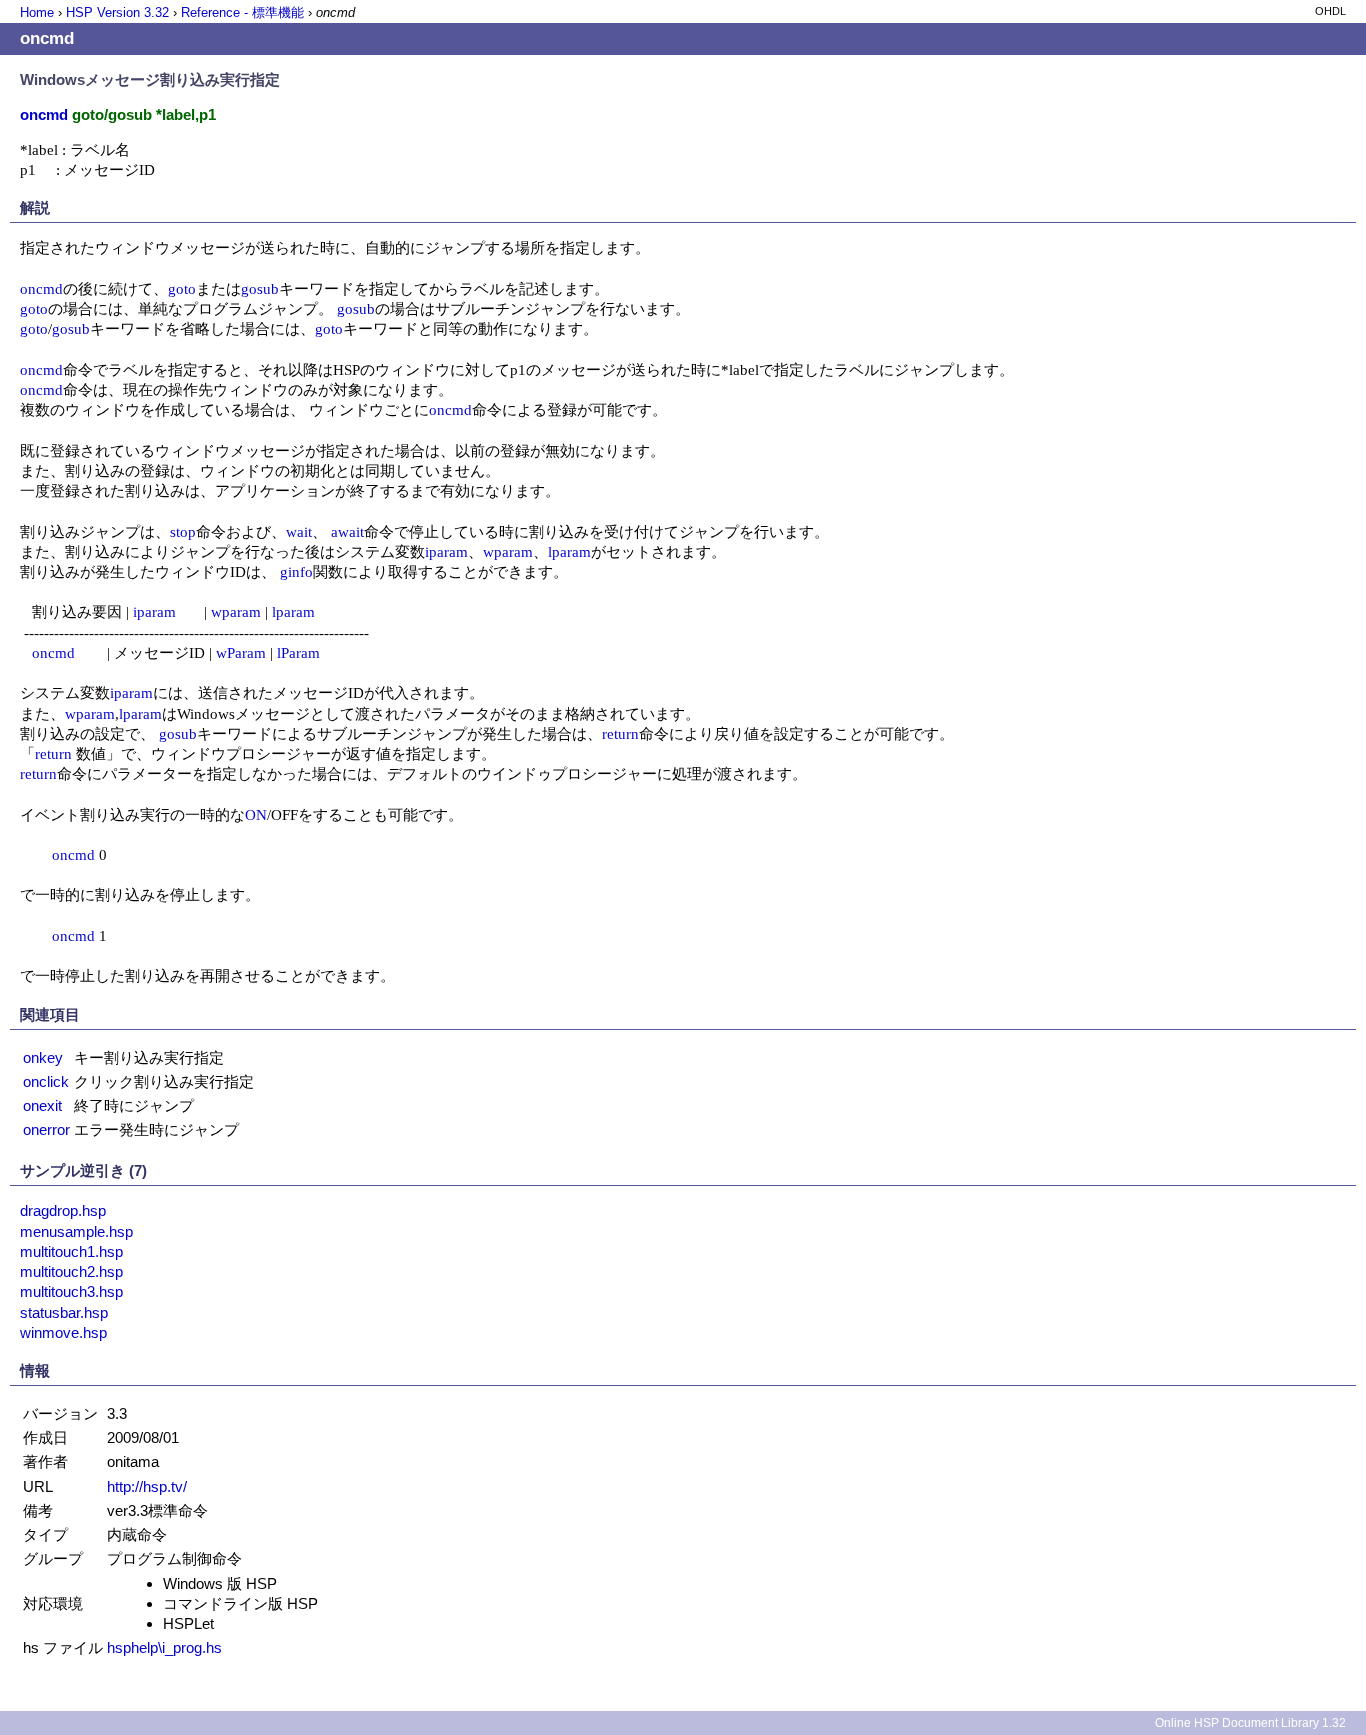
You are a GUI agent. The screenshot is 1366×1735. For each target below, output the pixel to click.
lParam (298, 652)
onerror (46, 1129)
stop (183, 531)
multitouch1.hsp (71, 1251)
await (347, 531)
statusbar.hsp (64, 1312)
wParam (241, 652)
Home (37, 12)
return (620, 733)
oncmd (41, 288)
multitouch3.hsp (71, 1291)
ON (256, 814)
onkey (43, 1057)
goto (182, 288)
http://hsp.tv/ (147, 1486)
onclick (46, 1081)
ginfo (296, 571)
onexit (42, 1105)
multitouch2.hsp (71, 1271)
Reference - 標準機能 (242, 12)
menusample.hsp (76, 1231)
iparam (446, 551)
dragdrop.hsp (63, 1210)
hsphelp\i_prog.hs (164, 1647)
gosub (260, 288)
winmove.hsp (63, 1332)
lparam (569, 551)
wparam (508, 551)
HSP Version (117, 12)
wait (299, 531)
